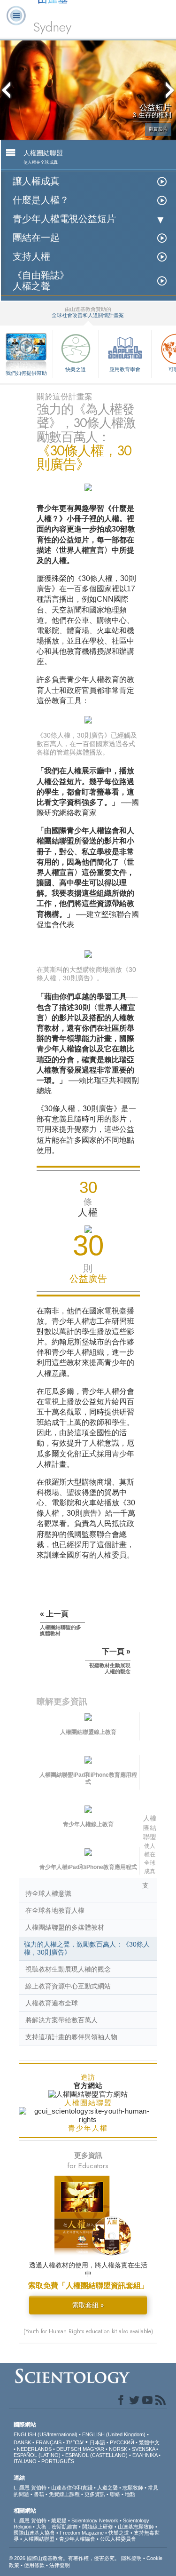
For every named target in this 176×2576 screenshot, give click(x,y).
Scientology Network (95, 2520)
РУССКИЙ (122, 2442)
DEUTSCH (69, 2449)
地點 (130, 2494)
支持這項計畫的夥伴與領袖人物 (71, 2037)
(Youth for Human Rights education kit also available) (88, 2331)
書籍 (39, 2494)
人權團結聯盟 (39, 2539)
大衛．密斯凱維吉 (57, 2527)
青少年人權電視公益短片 (64, 219)
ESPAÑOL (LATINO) (37, 2455)
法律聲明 (60, 2565)
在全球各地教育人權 (55, 1910)
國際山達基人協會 (34, 2533)
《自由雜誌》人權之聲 (41, 281)
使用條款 (34, 2565)
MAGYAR (93, 2449)
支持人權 (31, 257)
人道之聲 (107, 2488)
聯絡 (115, 2494)
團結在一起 (36, 238)
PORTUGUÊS (58, 2461)
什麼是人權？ (41, 200)
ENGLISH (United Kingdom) (114, 2434)
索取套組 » (88, 2305)
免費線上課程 (64, 2494)
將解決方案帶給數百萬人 (61, 2020)
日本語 (97, 2442)
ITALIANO (25, 2461)
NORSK (118, 2449)
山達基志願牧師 (136, 2527)
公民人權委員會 (118, 2539)
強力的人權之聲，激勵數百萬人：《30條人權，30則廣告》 (87, 1948)
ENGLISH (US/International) (46, 2434)
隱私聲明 (131, 2558)
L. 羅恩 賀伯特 (30, 2488)
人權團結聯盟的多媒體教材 (65, 1927)
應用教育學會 (125, 369)
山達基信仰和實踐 (72, 2488)
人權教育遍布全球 (52, 2003)
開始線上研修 (98, 2527)
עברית (75, 2442)
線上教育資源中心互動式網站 (68, 1986)
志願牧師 (133, 2488)
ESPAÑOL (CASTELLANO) (96, 2455)
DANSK (22, 2442)
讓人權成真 (36, 181)
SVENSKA (143, 2449)
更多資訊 (95, 2494)
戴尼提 (59, 2520)
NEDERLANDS (34, 2449)
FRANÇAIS (49, 2442)
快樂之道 (76, 369)
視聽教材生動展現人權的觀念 (68, 1969)
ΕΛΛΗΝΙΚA (145, 2455)
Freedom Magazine (82, 2533)
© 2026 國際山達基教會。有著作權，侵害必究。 (65, 2558)
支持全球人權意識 (87, 1889)
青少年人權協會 (77, 2539)
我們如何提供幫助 (26, 373)
